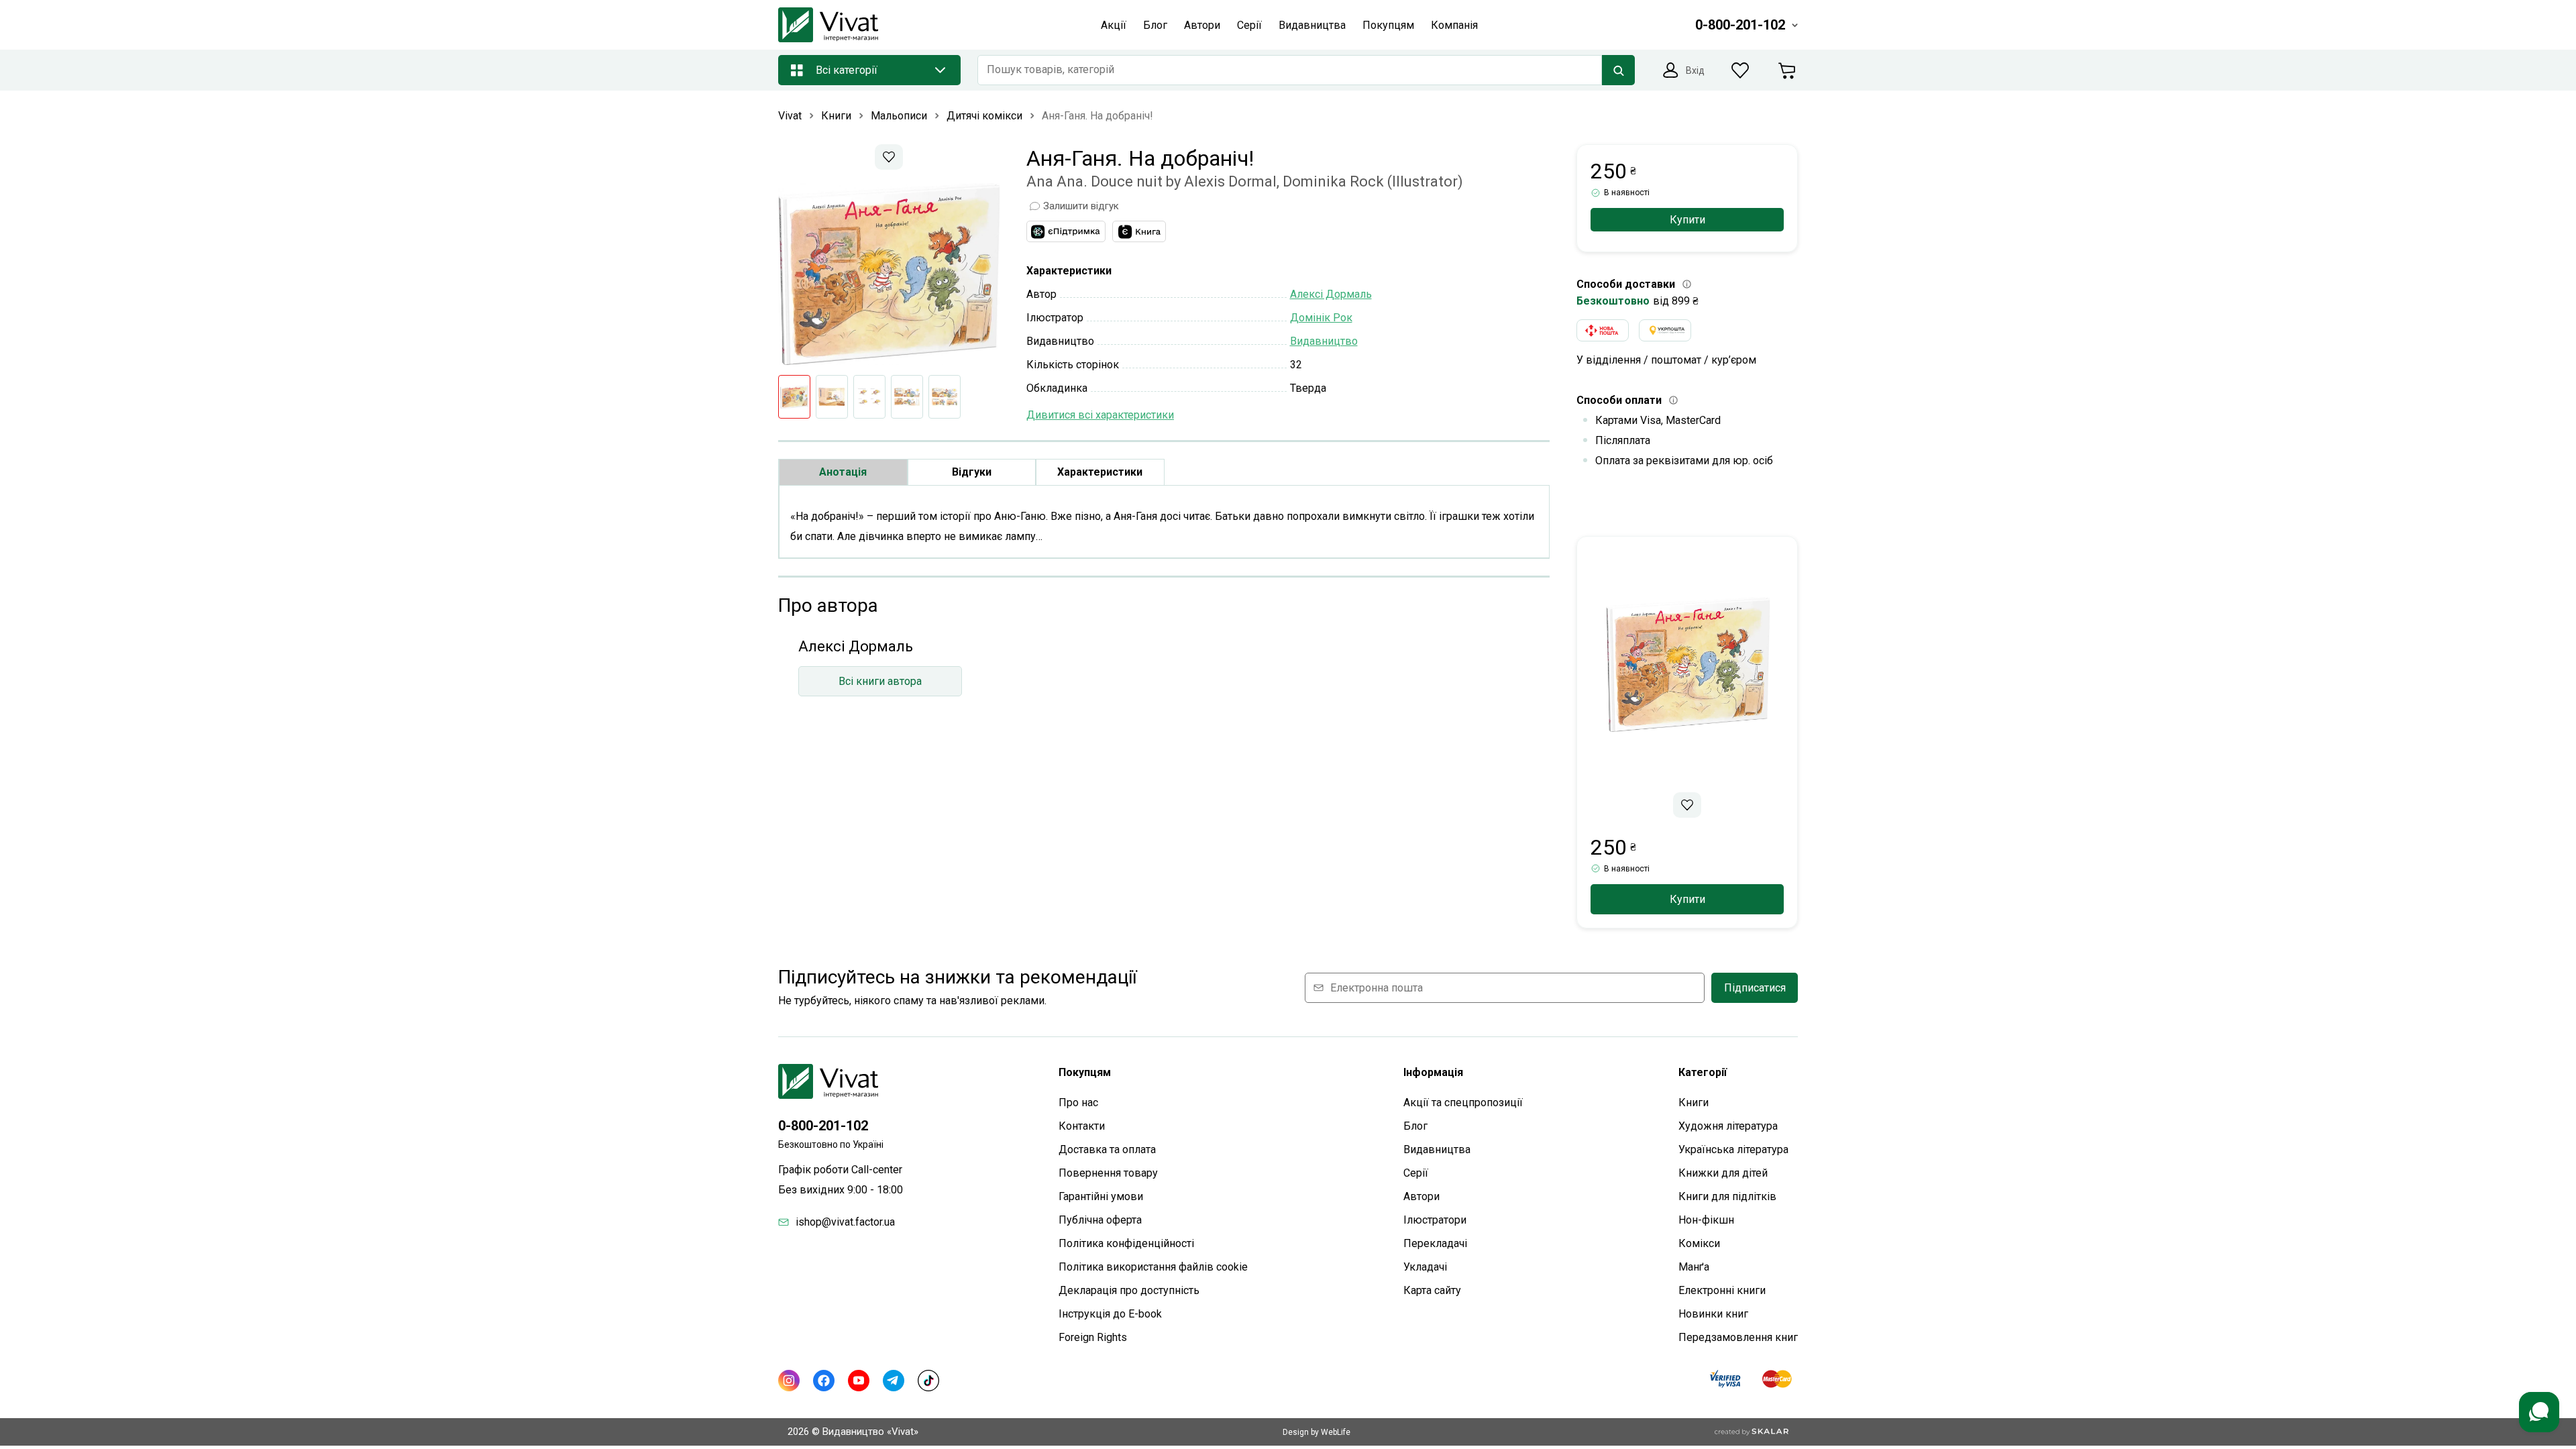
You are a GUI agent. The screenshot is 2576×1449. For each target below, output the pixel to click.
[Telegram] (894, 1381)
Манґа (1694, 1267)
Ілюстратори (1435, 1220)
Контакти (1082, 1126)
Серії (1416, 1173)
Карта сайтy (1432, 1290)
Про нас (1078, 1103)
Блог (1415, 1126)
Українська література (1733, 1149)
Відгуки (972, 472)
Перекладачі (1435, 1243)
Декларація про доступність (1129, 1290)
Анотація (843, 472)
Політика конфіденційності (1126, 1243)
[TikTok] (928, 1381)
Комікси (1699, 1243)
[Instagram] (789, 1381)
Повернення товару (1108, 1173)
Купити (1687, 220)
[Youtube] (859, 1381)
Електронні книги (1722, 1290)
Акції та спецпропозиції (1463, 1103)
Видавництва (1437, 1149)
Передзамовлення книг (1738, 1337)
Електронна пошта (1377, 988)
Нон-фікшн (1706, 1220)
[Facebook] (824, 1381)
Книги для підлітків (1727, 1196)
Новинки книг (1713, 1314)
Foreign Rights (1093, 1337)
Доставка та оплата (1107, 1149)
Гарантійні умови (1101, 1196)
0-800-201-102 (823, 1126)
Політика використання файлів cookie (1153, 1267)
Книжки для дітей (1723, 1173)
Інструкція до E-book (1110, 1314)
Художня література (1728, 1126)
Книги (1694, 1103)
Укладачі (1425, 1267)
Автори (1421, 1196)
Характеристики (1100, 472)
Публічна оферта (1100, 1220)
